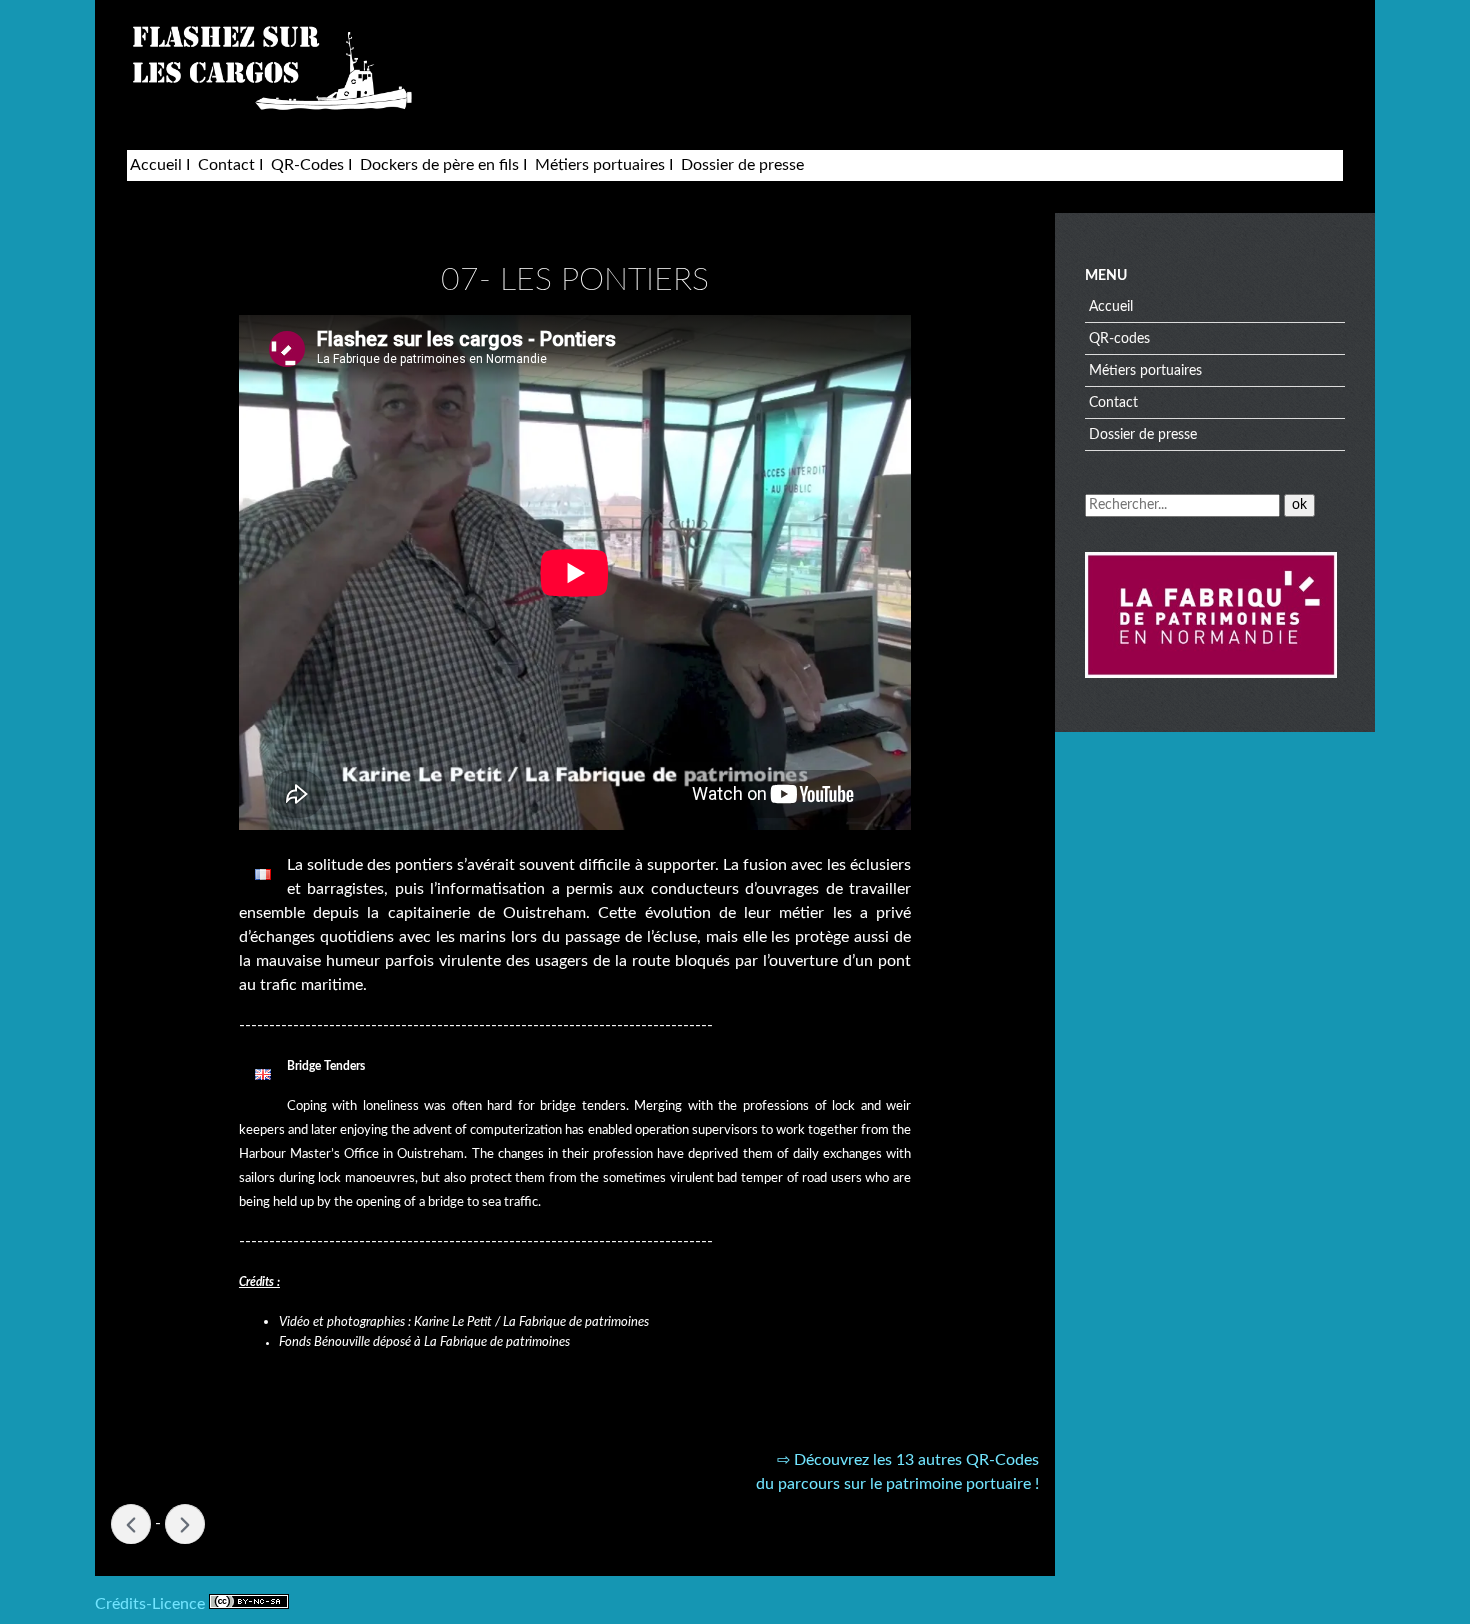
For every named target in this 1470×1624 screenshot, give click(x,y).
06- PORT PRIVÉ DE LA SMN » (185, 1524)
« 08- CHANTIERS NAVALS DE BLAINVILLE (131, 1524)
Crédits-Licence (152, 1604)
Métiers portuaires (600, 165)
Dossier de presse (742, 165)
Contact (226, 165)
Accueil (156, 165)
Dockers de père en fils (439, 165)
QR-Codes (307, 165)
